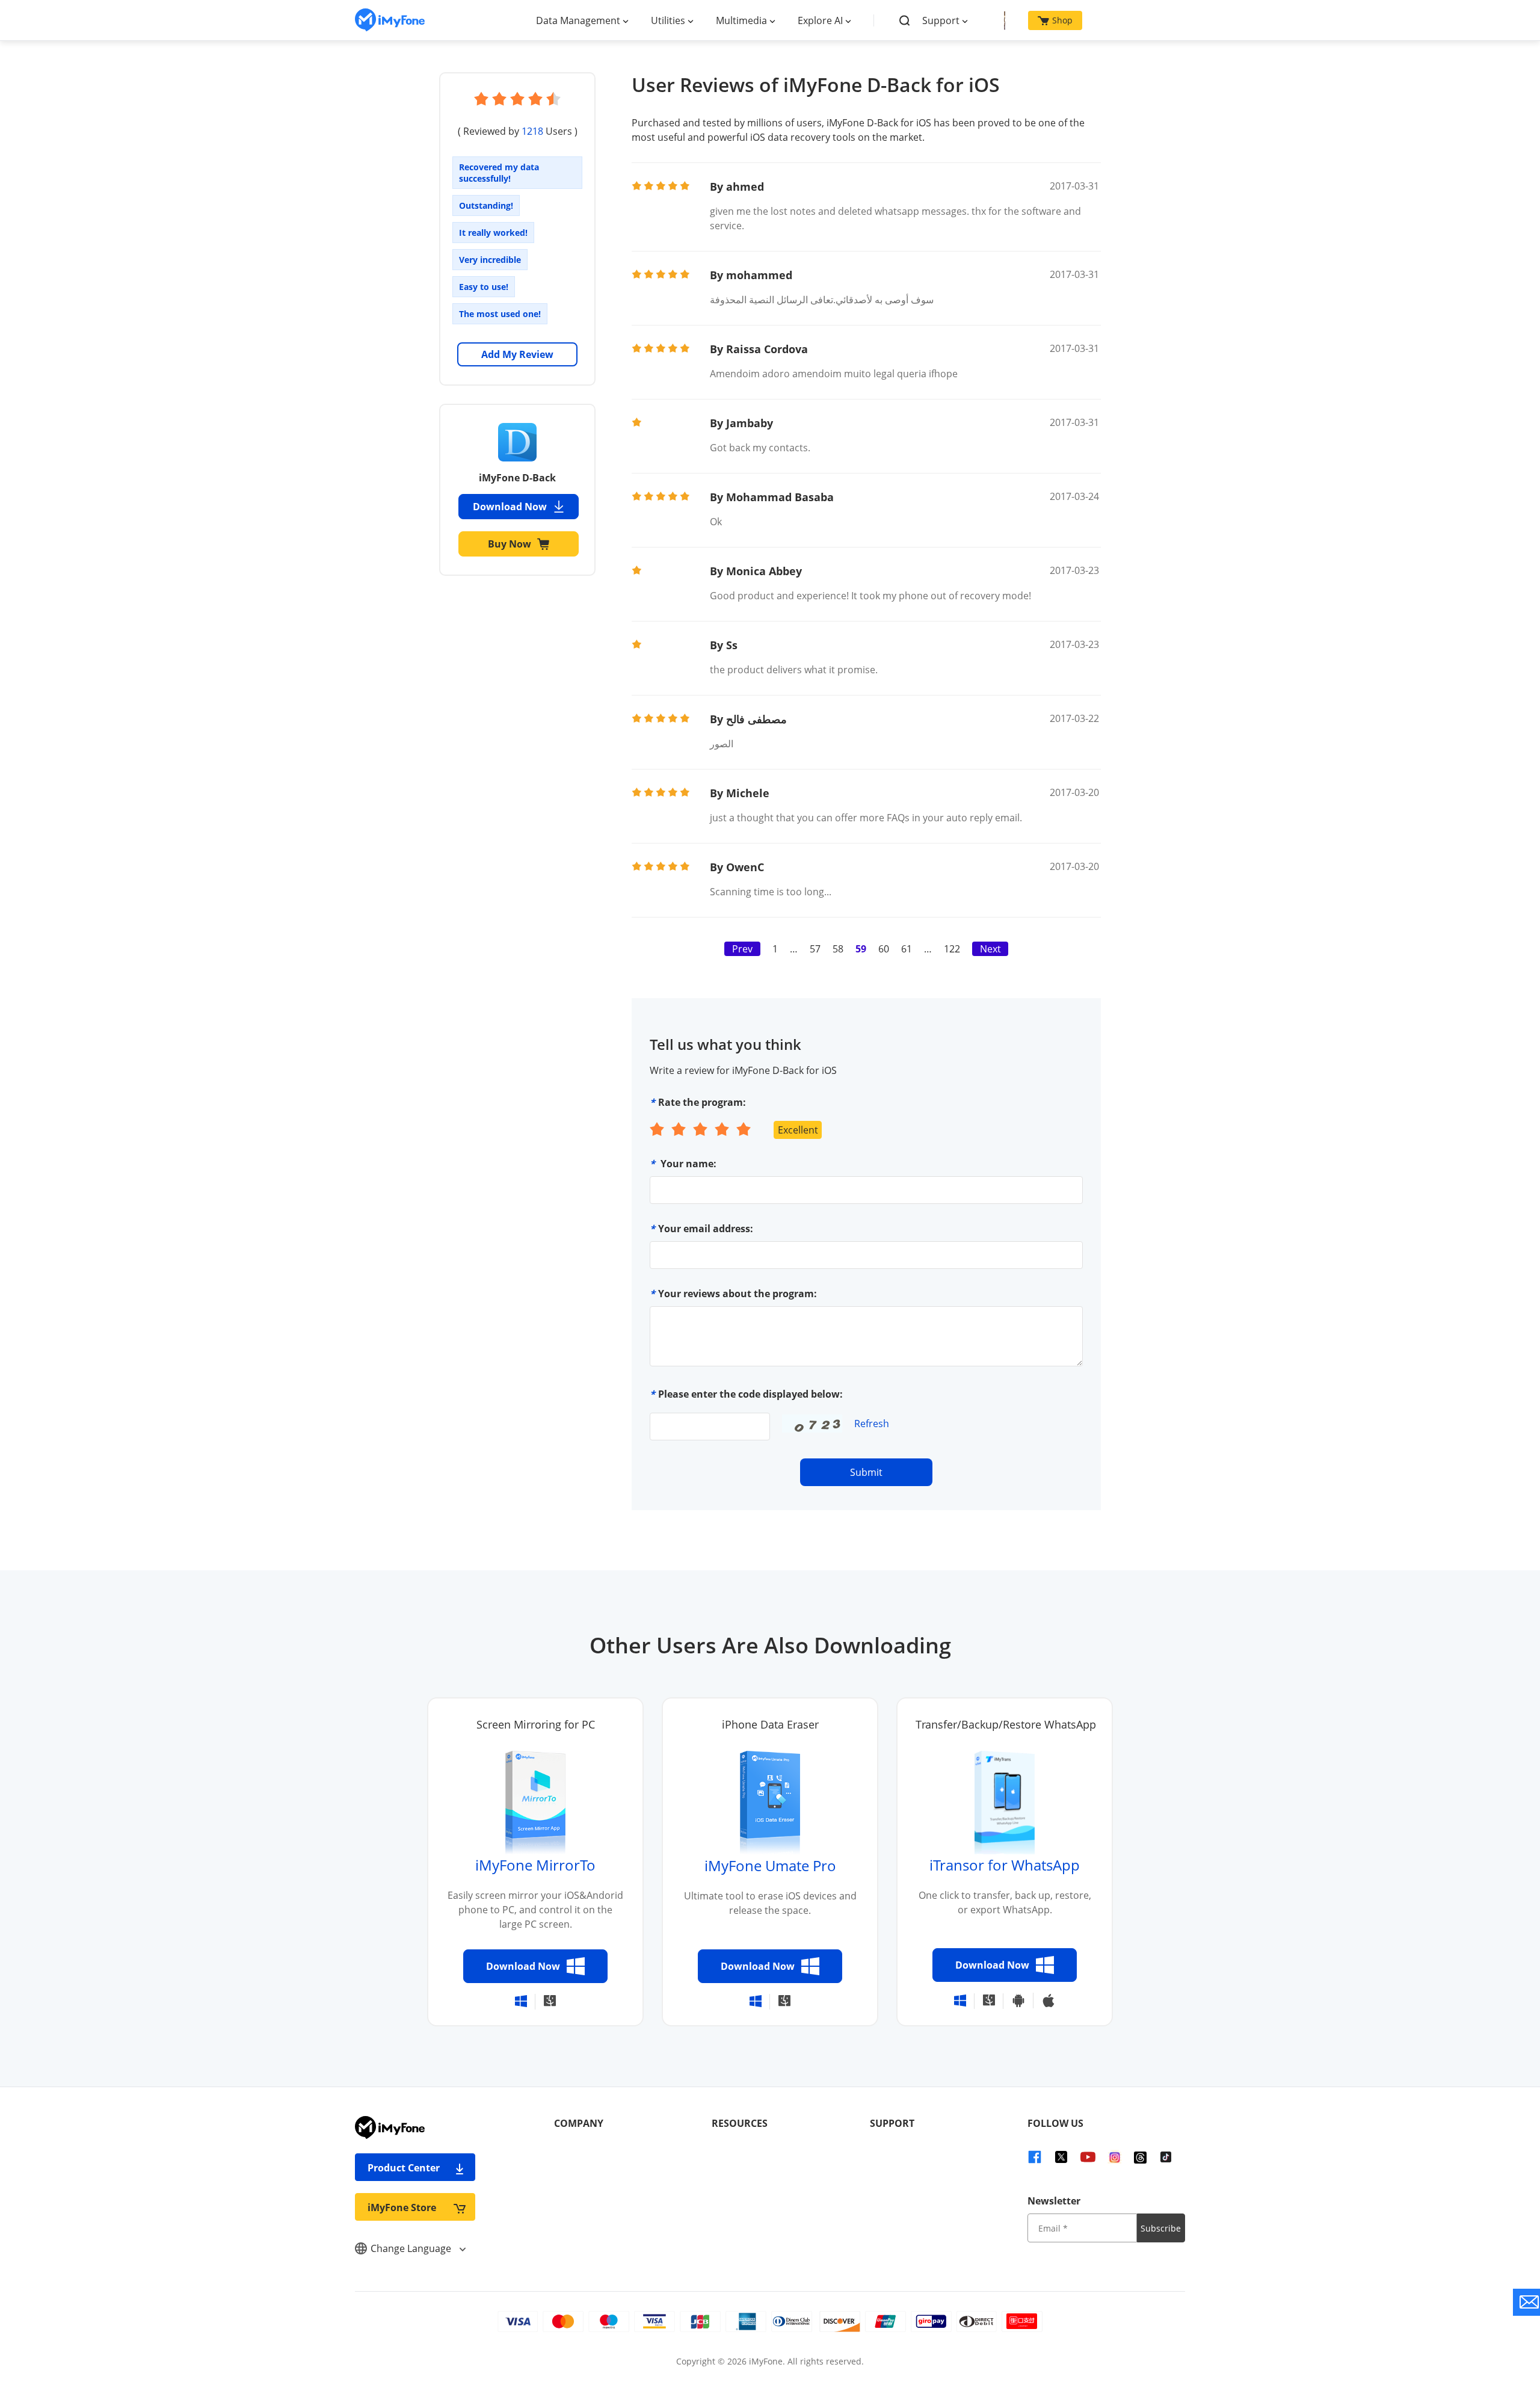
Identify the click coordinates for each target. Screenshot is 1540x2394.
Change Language (412, 2248)
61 (907, 949)
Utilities (668, 20)
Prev (742, 949)
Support (941, 20)
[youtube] (1088, 2156)
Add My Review (517, 354)
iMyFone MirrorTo (535, 1865)
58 (838, 949)
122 (952, 949)
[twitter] (1061, 2156)
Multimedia (741, 20)
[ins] (1115, 2156)
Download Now (510, 507)
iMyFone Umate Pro (770, 1865)
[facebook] (1035, 2156)
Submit (866, 1472)
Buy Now (510, 544)
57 (815, 949)
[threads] (1140, 2156)
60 (884, 949)
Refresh (872, 1424)
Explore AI (820, 20)
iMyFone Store (402, 2207)
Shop (1062, 20)
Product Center (404, 2168)
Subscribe (1161, 2228)
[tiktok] (1166, 2156)
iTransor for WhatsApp (1005, 1865)
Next (990, 949)
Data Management (578, 20)
